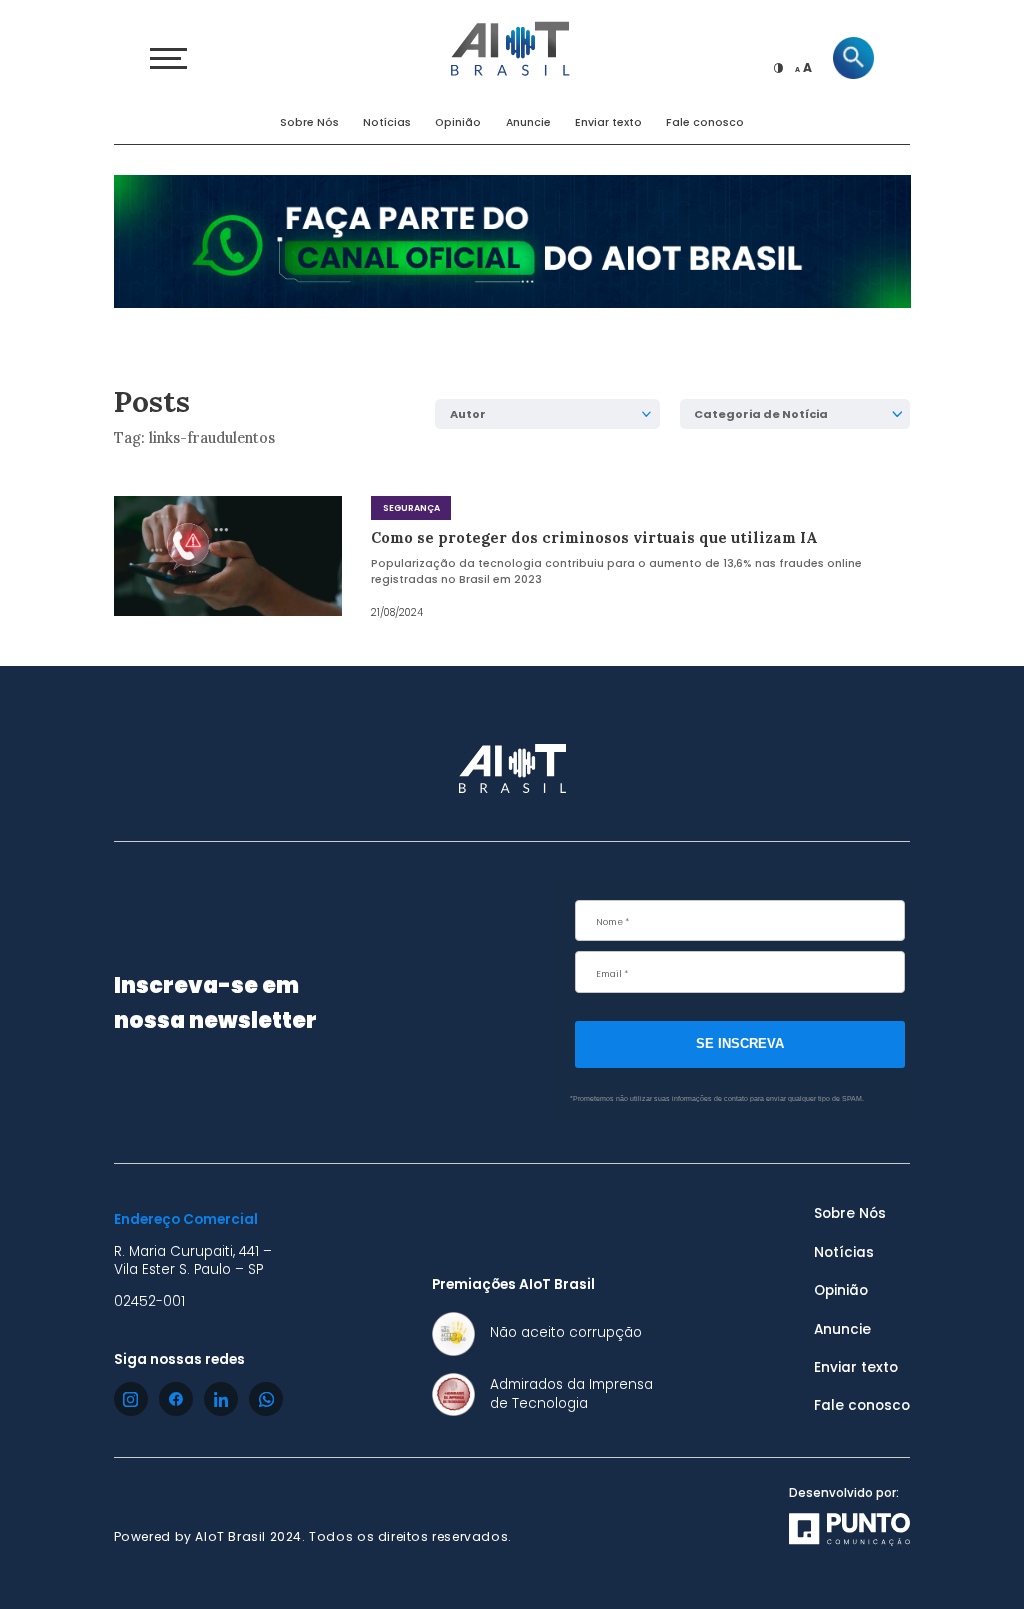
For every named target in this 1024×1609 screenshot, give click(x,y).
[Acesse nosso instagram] (131, 1399)
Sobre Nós (309, 122)
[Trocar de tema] (779, 68)
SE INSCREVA (740, 1043)
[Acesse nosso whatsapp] (266, 1399)
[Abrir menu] (168, 58)
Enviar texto (608, 122)
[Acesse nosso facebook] (176, 1399)
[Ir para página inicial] (512, 46)
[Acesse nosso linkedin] (221, 1399)
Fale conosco (705, 122)
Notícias (387, 122)
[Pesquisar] (853, 57)
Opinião (458, 122)
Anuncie (528, 122)
